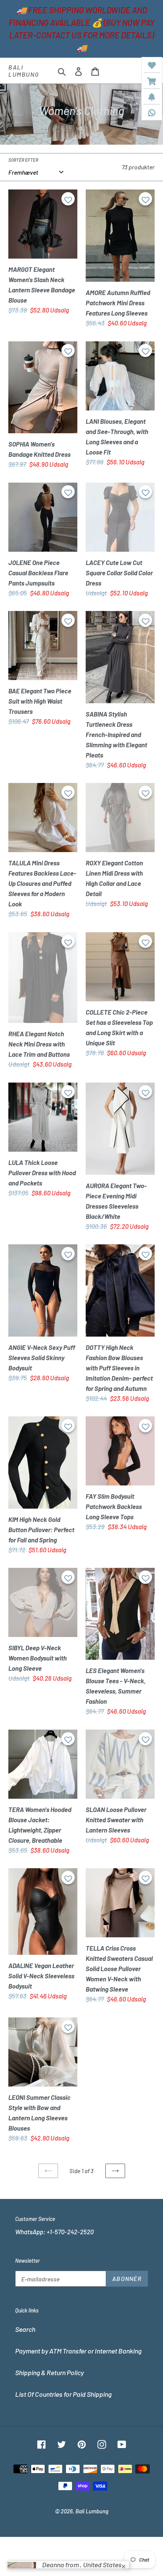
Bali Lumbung (24, 71)
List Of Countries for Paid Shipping (63, 2394)
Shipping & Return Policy (49, 2372)
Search (25, 2329)
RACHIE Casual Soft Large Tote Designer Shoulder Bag (77, 2557)
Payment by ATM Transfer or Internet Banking (78, 2351)
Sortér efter (23, 160)
